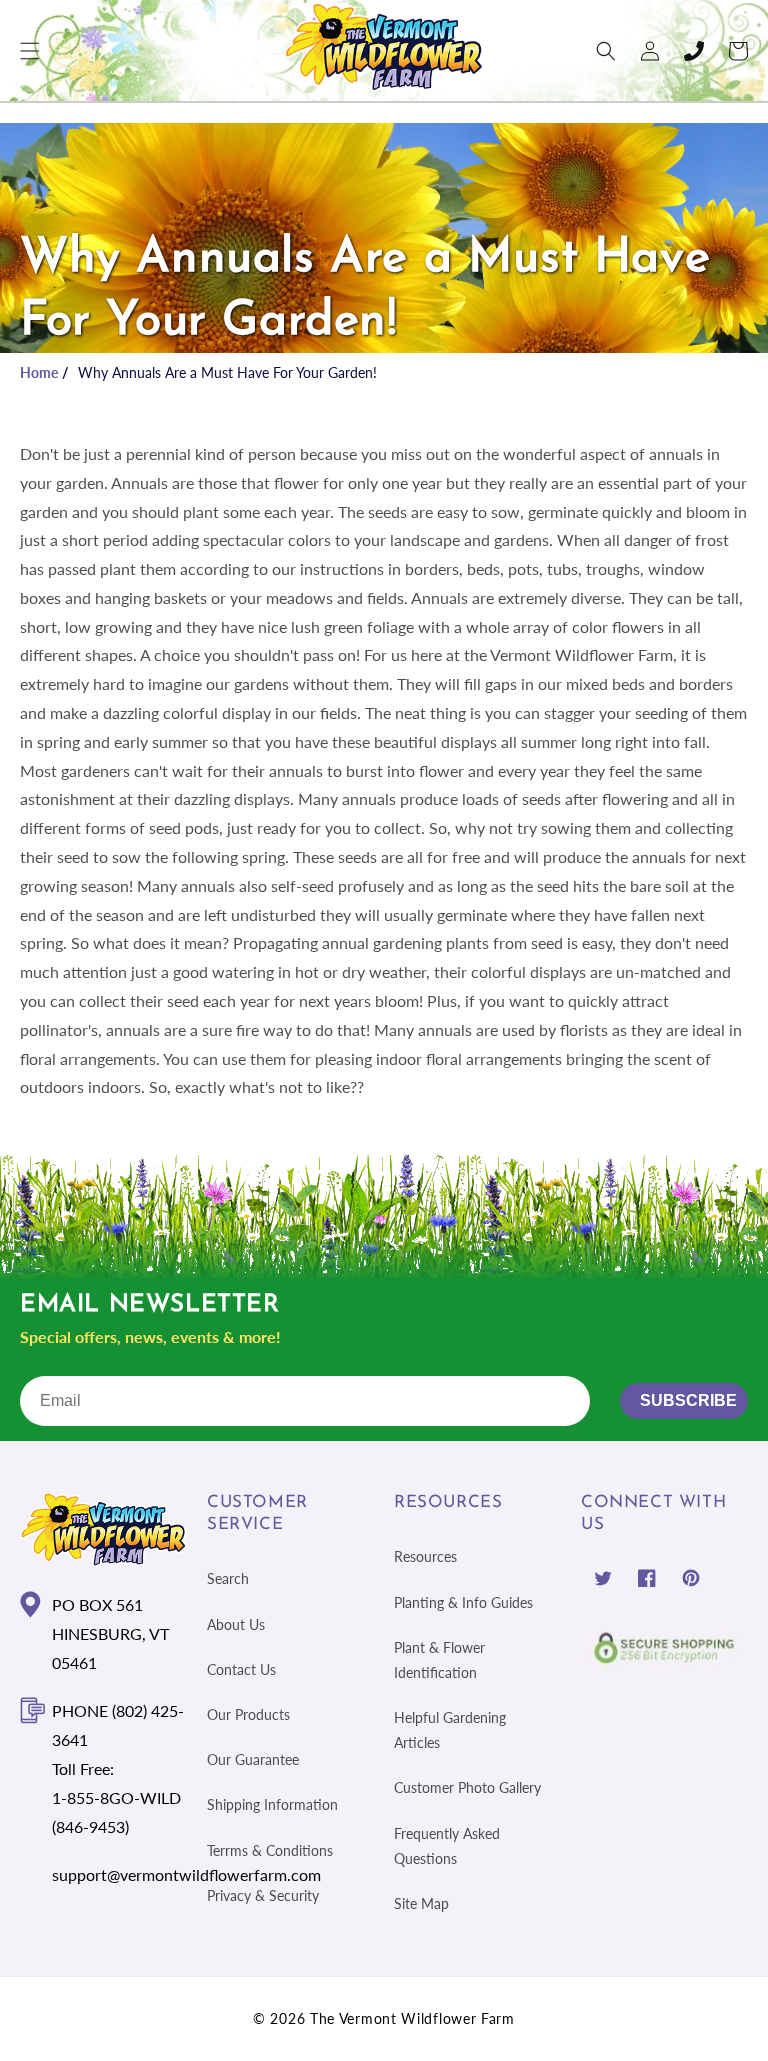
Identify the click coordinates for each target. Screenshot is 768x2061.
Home (39, 372)
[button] (30, 51)
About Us (236, 1624)
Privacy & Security (263, 1895)
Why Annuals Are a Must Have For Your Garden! (227, 372)
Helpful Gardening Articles (450, 1730)
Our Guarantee (253, 1759)
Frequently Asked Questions (447, 1846)
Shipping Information (272, 1804)
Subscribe (688, 1400)
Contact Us (241, 1669)
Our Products (248, 1714)
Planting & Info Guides (463, 1602)
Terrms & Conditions (270, 1850)
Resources (425, 1556)
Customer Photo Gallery (467, 1787)
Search (228, 1578)
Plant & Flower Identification (439, 1660)
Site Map (421, 1903)
